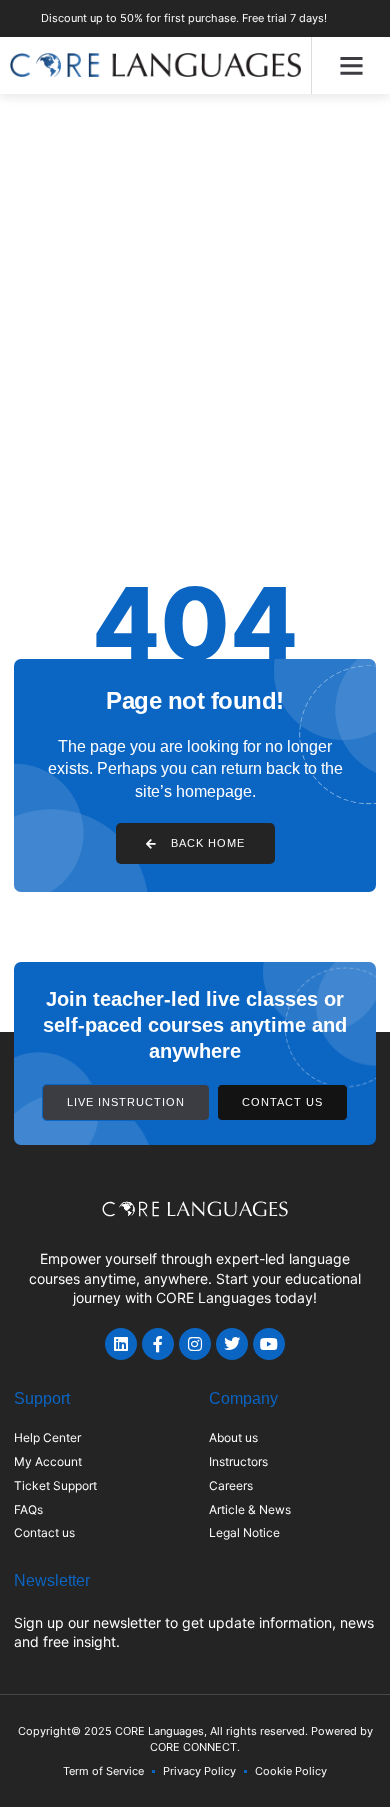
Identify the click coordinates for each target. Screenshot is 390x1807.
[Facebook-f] (158, 1344)
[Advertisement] (195, 299)
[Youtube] (269, 1344)
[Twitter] (232, 1344)
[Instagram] (195, 1344)
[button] (351, 66)
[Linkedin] (121, 1344)
